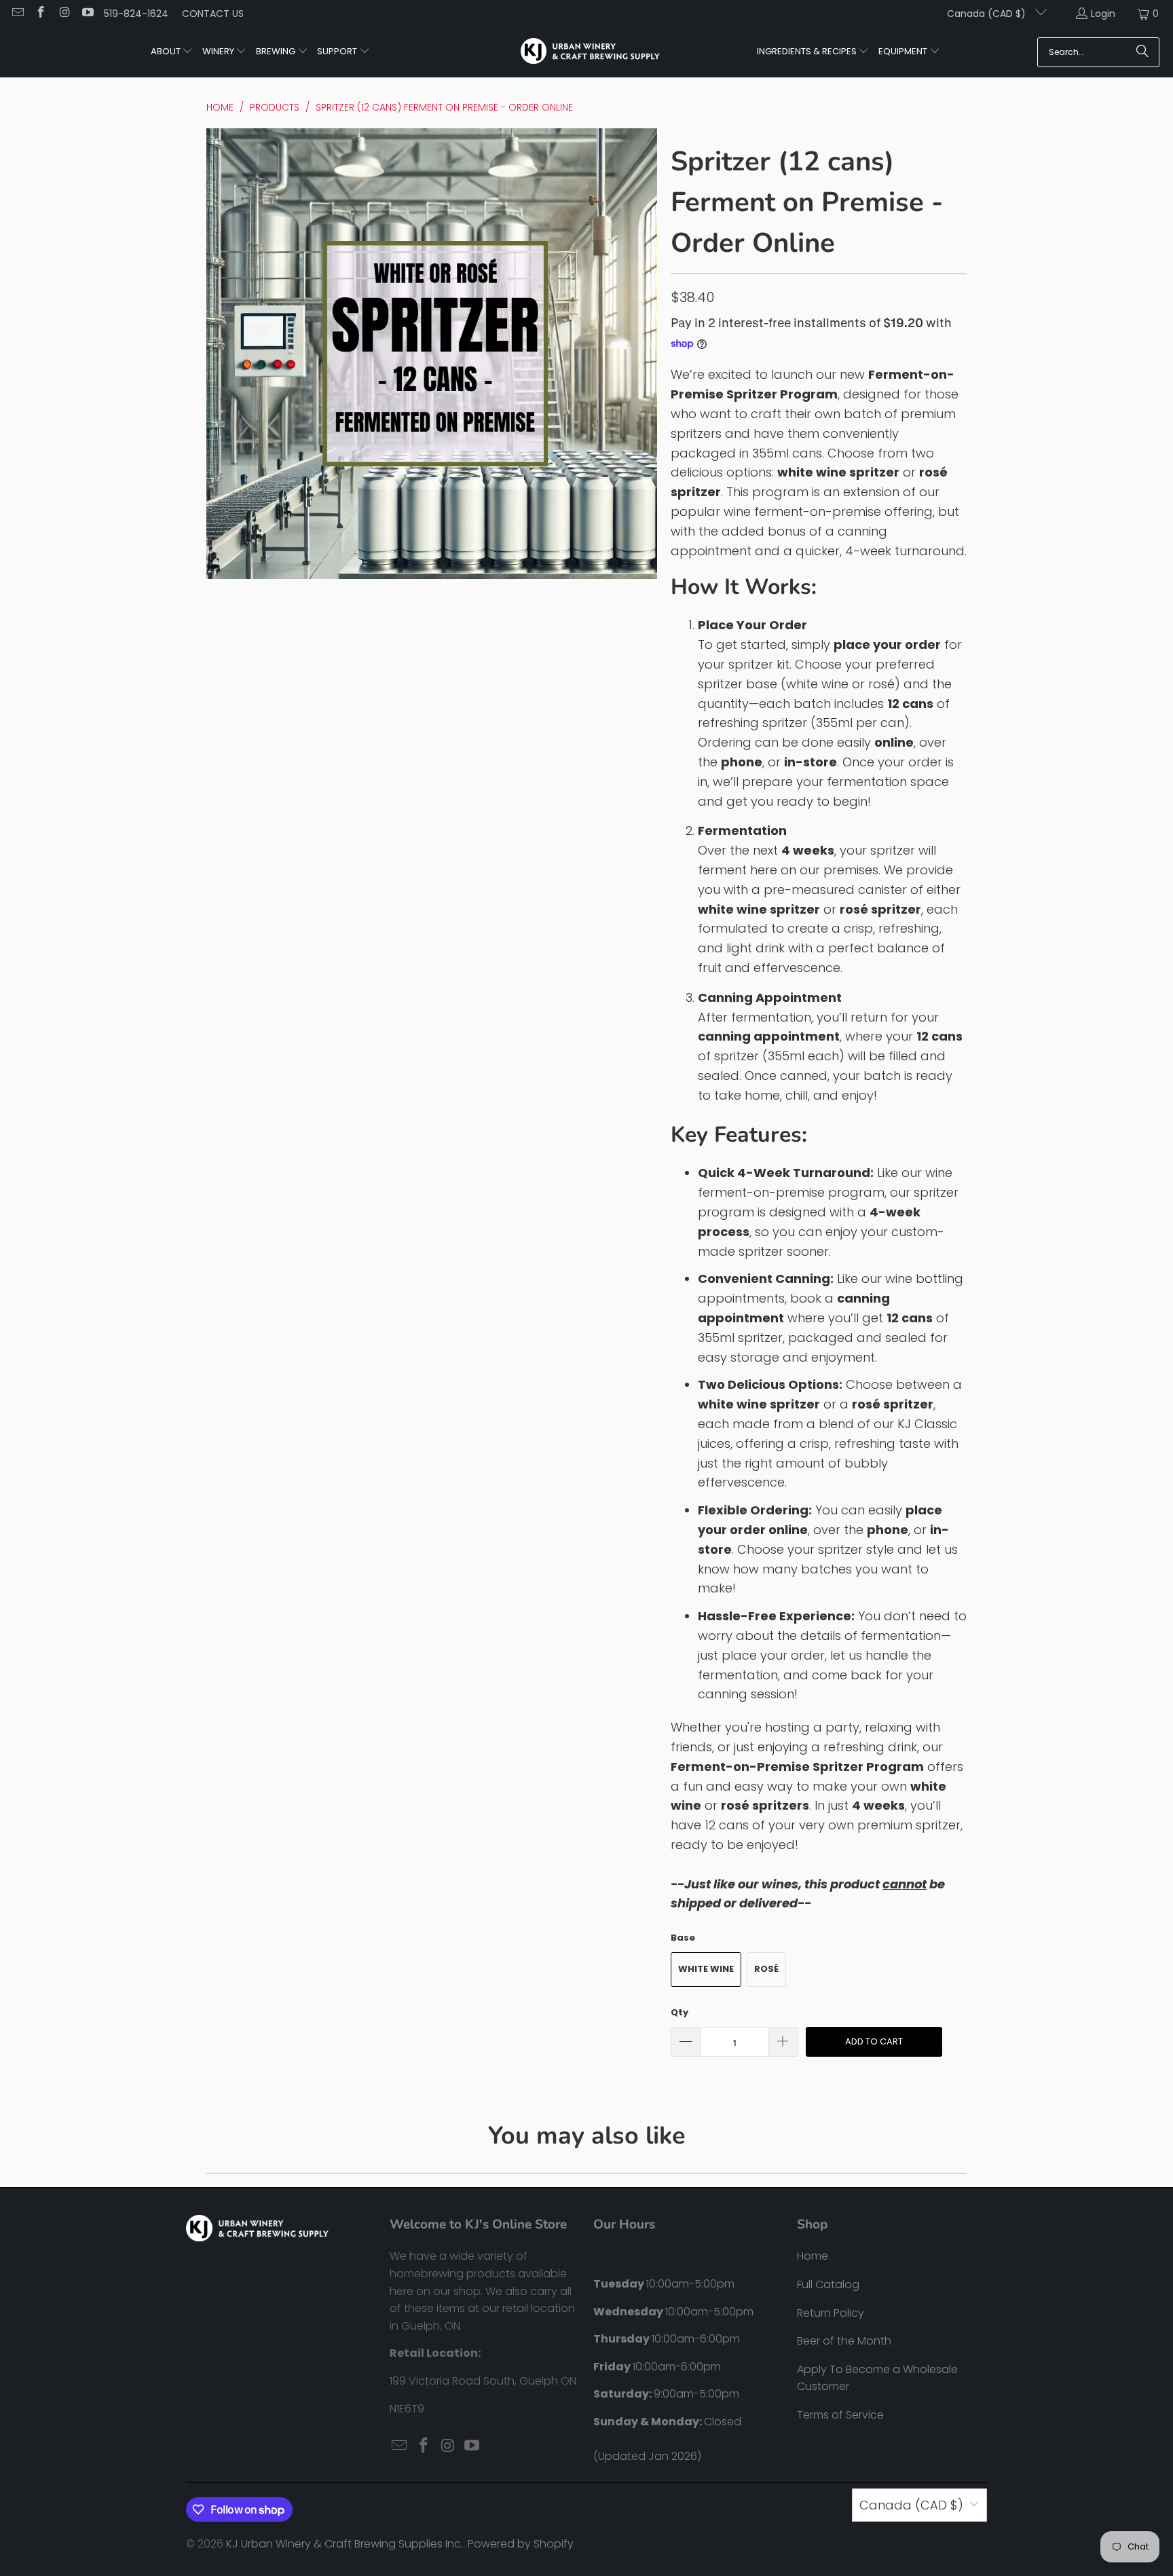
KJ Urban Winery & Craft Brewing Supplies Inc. (345, 2544)
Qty (679, 2012)
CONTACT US (213, 14)
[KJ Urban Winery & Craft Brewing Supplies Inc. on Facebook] (41, 14)
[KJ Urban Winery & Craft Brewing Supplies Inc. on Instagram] (64, 14)
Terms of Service (840, 2415)
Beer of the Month (844, 2341)
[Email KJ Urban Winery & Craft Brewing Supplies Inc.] (17, 14)
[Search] (1142, 52)
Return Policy (831, 2313)
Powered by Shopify (521, 2544)
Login (1103, 14)
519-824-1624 (136, 14)
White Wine (706, 1969)
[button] (172, 52)
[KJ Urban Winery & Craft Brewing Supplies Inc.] (590, 52)
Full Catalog (828, 2284)
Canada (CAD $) (988, 14)
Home (813, 2256)
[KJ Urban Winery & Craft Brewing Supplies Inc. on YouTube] (88, 14)
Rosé (766, 1969)
